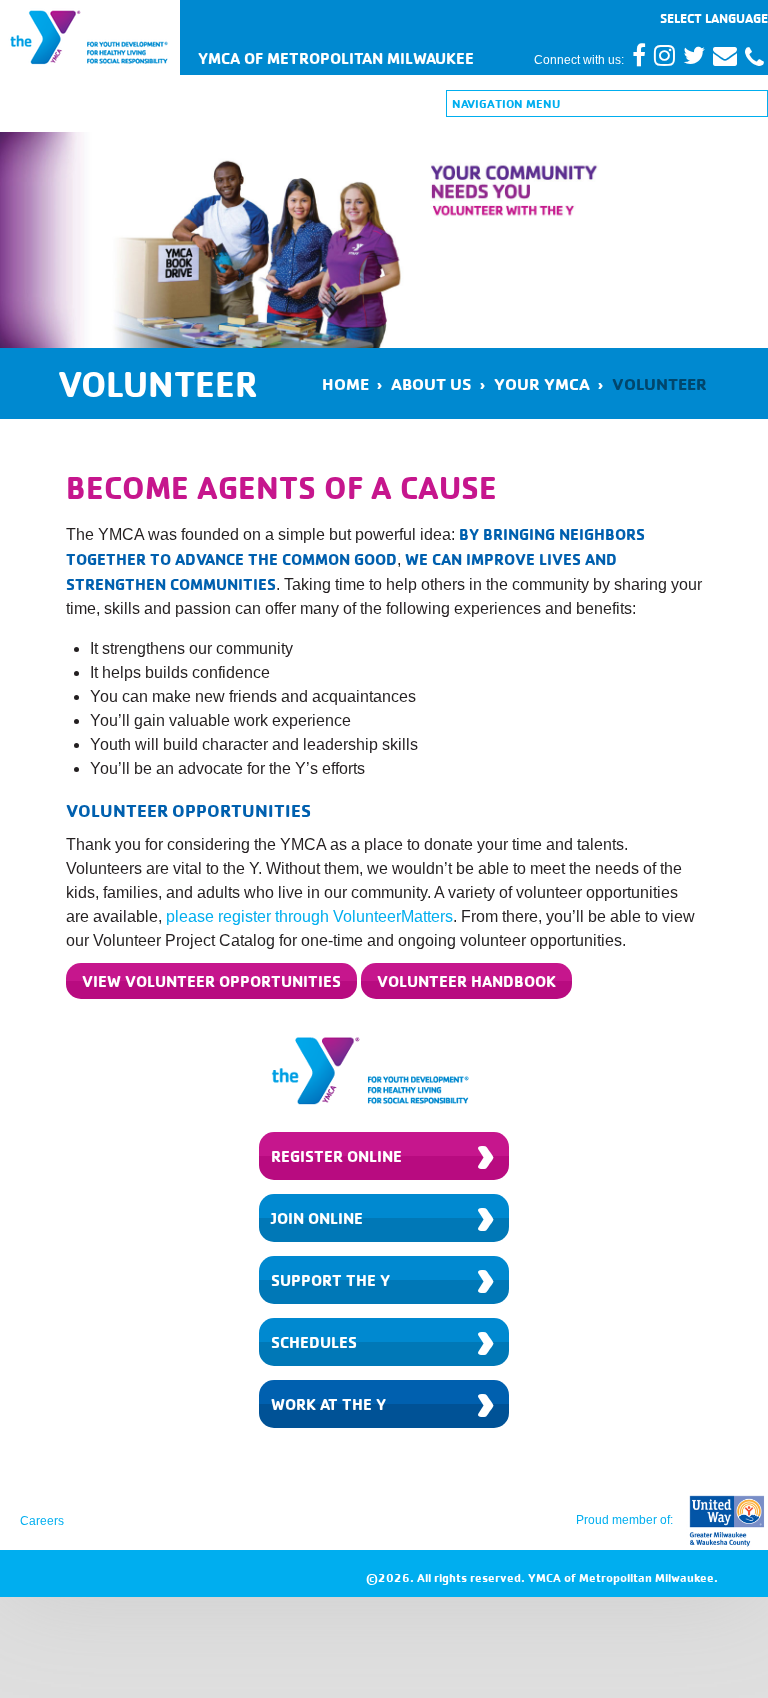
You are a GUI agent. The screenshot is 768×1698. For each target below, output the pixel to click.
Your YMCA (542, 383)
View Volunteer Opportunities (211, 981)
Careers (42, 1521)
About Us (431, 383)
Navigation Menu (506, 103)
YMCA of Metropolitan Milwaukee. (623, 1577)
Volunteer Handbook (466, 981)
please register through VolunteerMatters (309, 916)
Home (345, 383)
